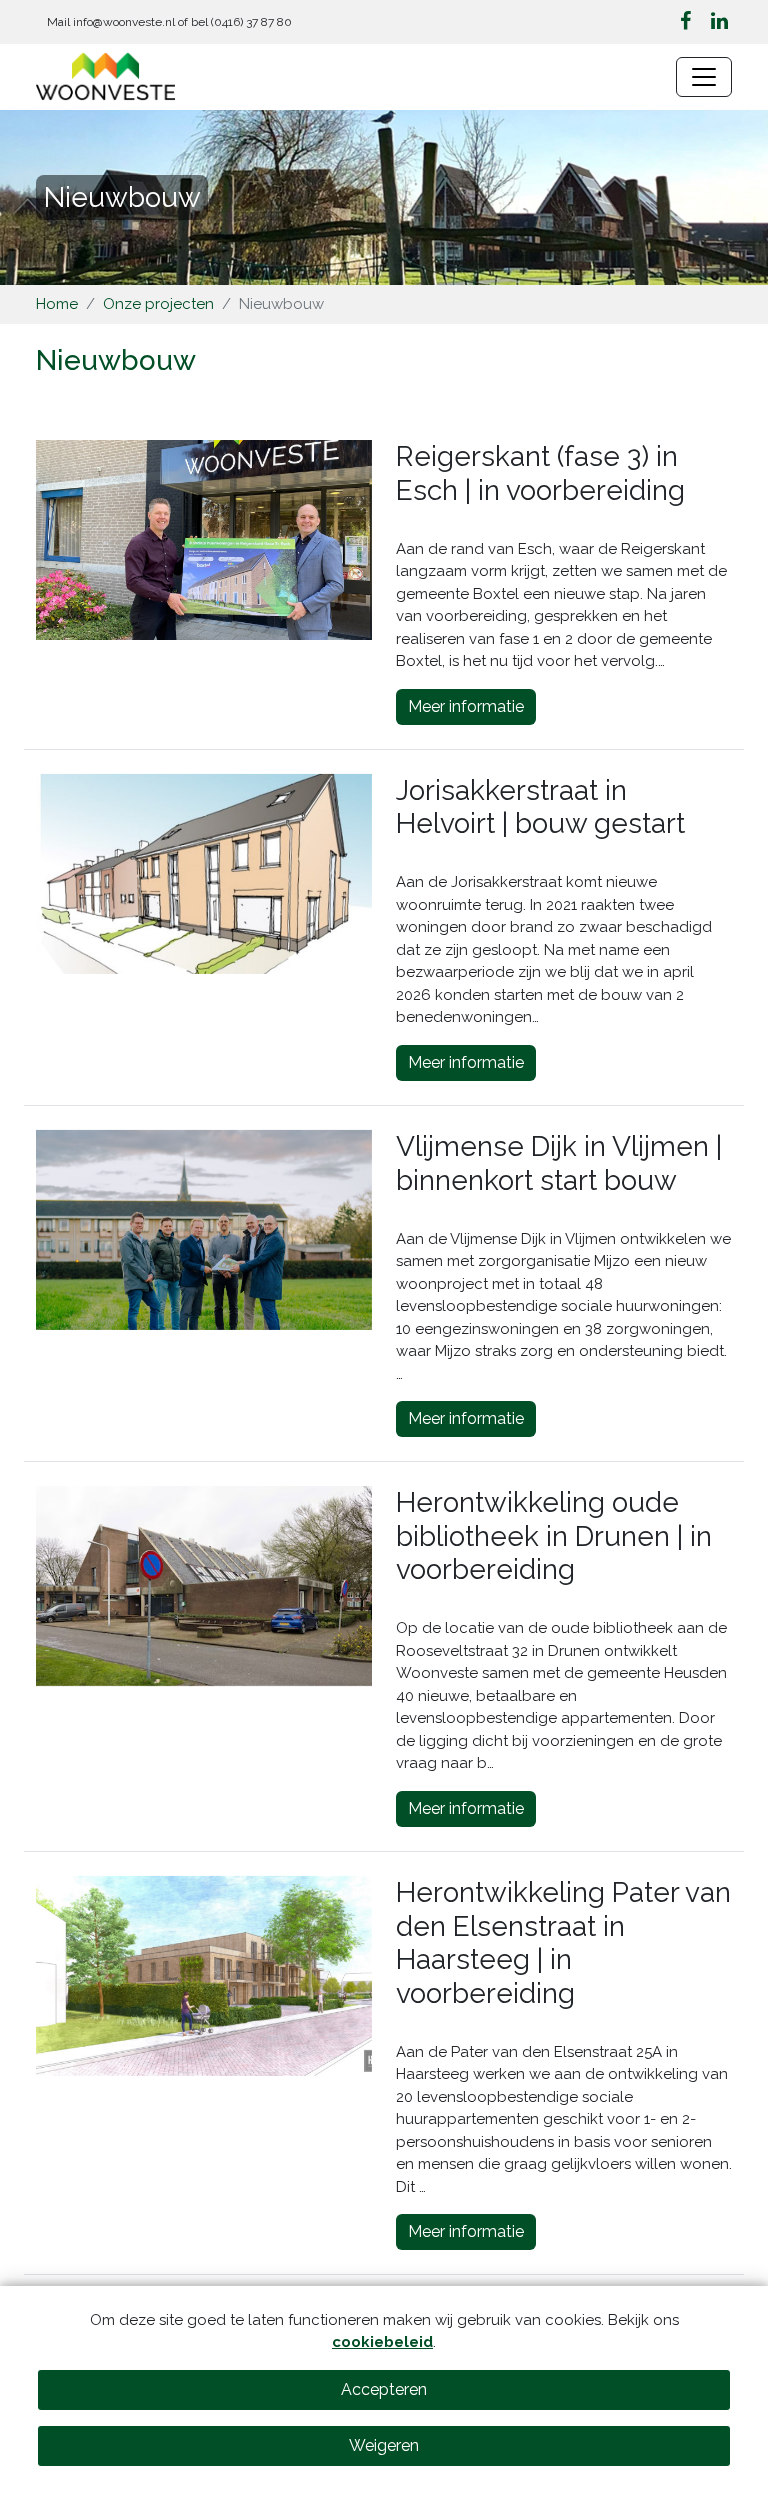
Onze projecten (158, 304)
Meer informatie (466, 706)
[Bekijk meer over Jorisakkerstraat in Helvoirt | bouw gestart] (204, 874)
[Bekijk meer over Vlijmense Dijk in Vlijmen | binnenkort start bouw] (204, 1230)
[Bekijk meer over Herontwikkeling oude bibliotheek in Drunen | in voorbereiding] (204, 1586)
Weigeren (384, 2445)
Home (57, 304)
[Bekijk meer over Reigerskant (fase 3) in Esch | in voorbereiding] (204, 540)
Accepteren (384, 2389)
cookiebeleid (382, 2342)
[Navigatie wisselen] (704, 77)
